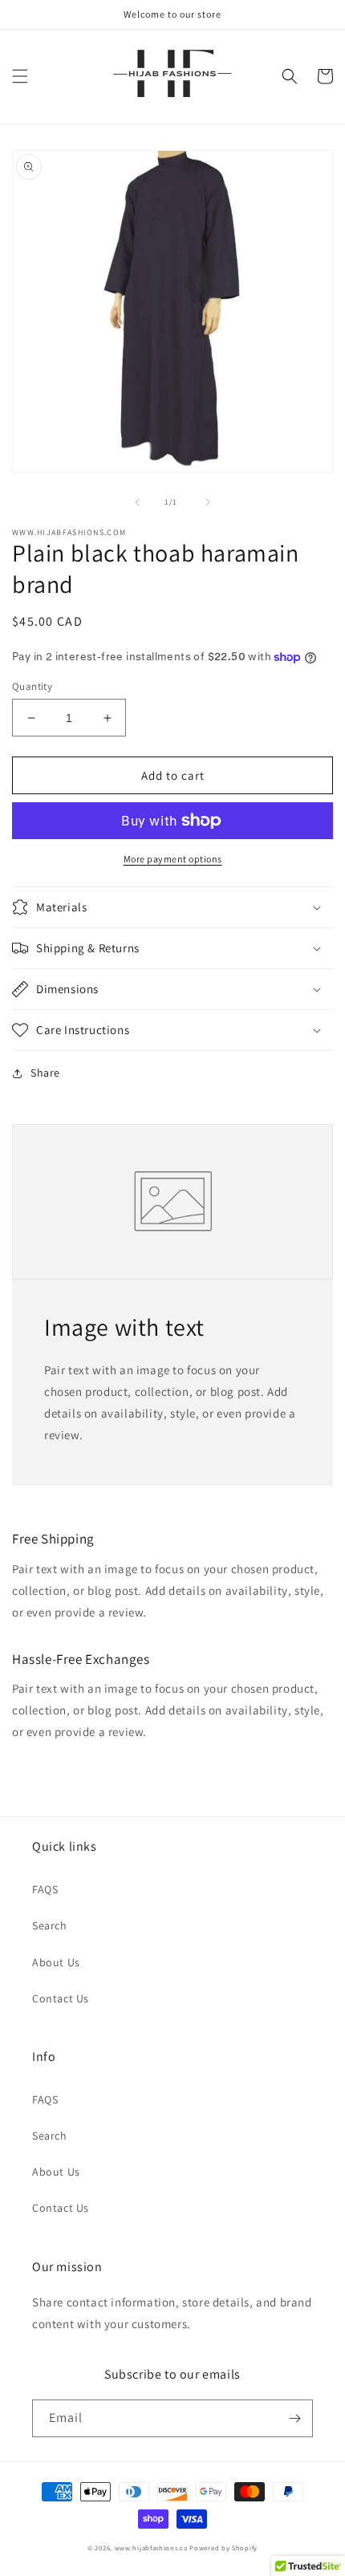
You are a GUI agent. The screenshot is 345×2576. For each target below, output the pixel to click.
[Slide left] (137, 502)
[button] (20, 76)
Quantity (32, 686)
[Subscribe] (294, 2418)
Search (50, 1925)
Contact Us (61, 1998)
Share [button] (45, 1073)
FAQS (45, 1889)
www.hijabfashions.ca (151, 2548)
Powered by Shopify (223, 2548)
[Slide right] (208, 502)
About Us (56, 1962)
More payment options (173, 859)
